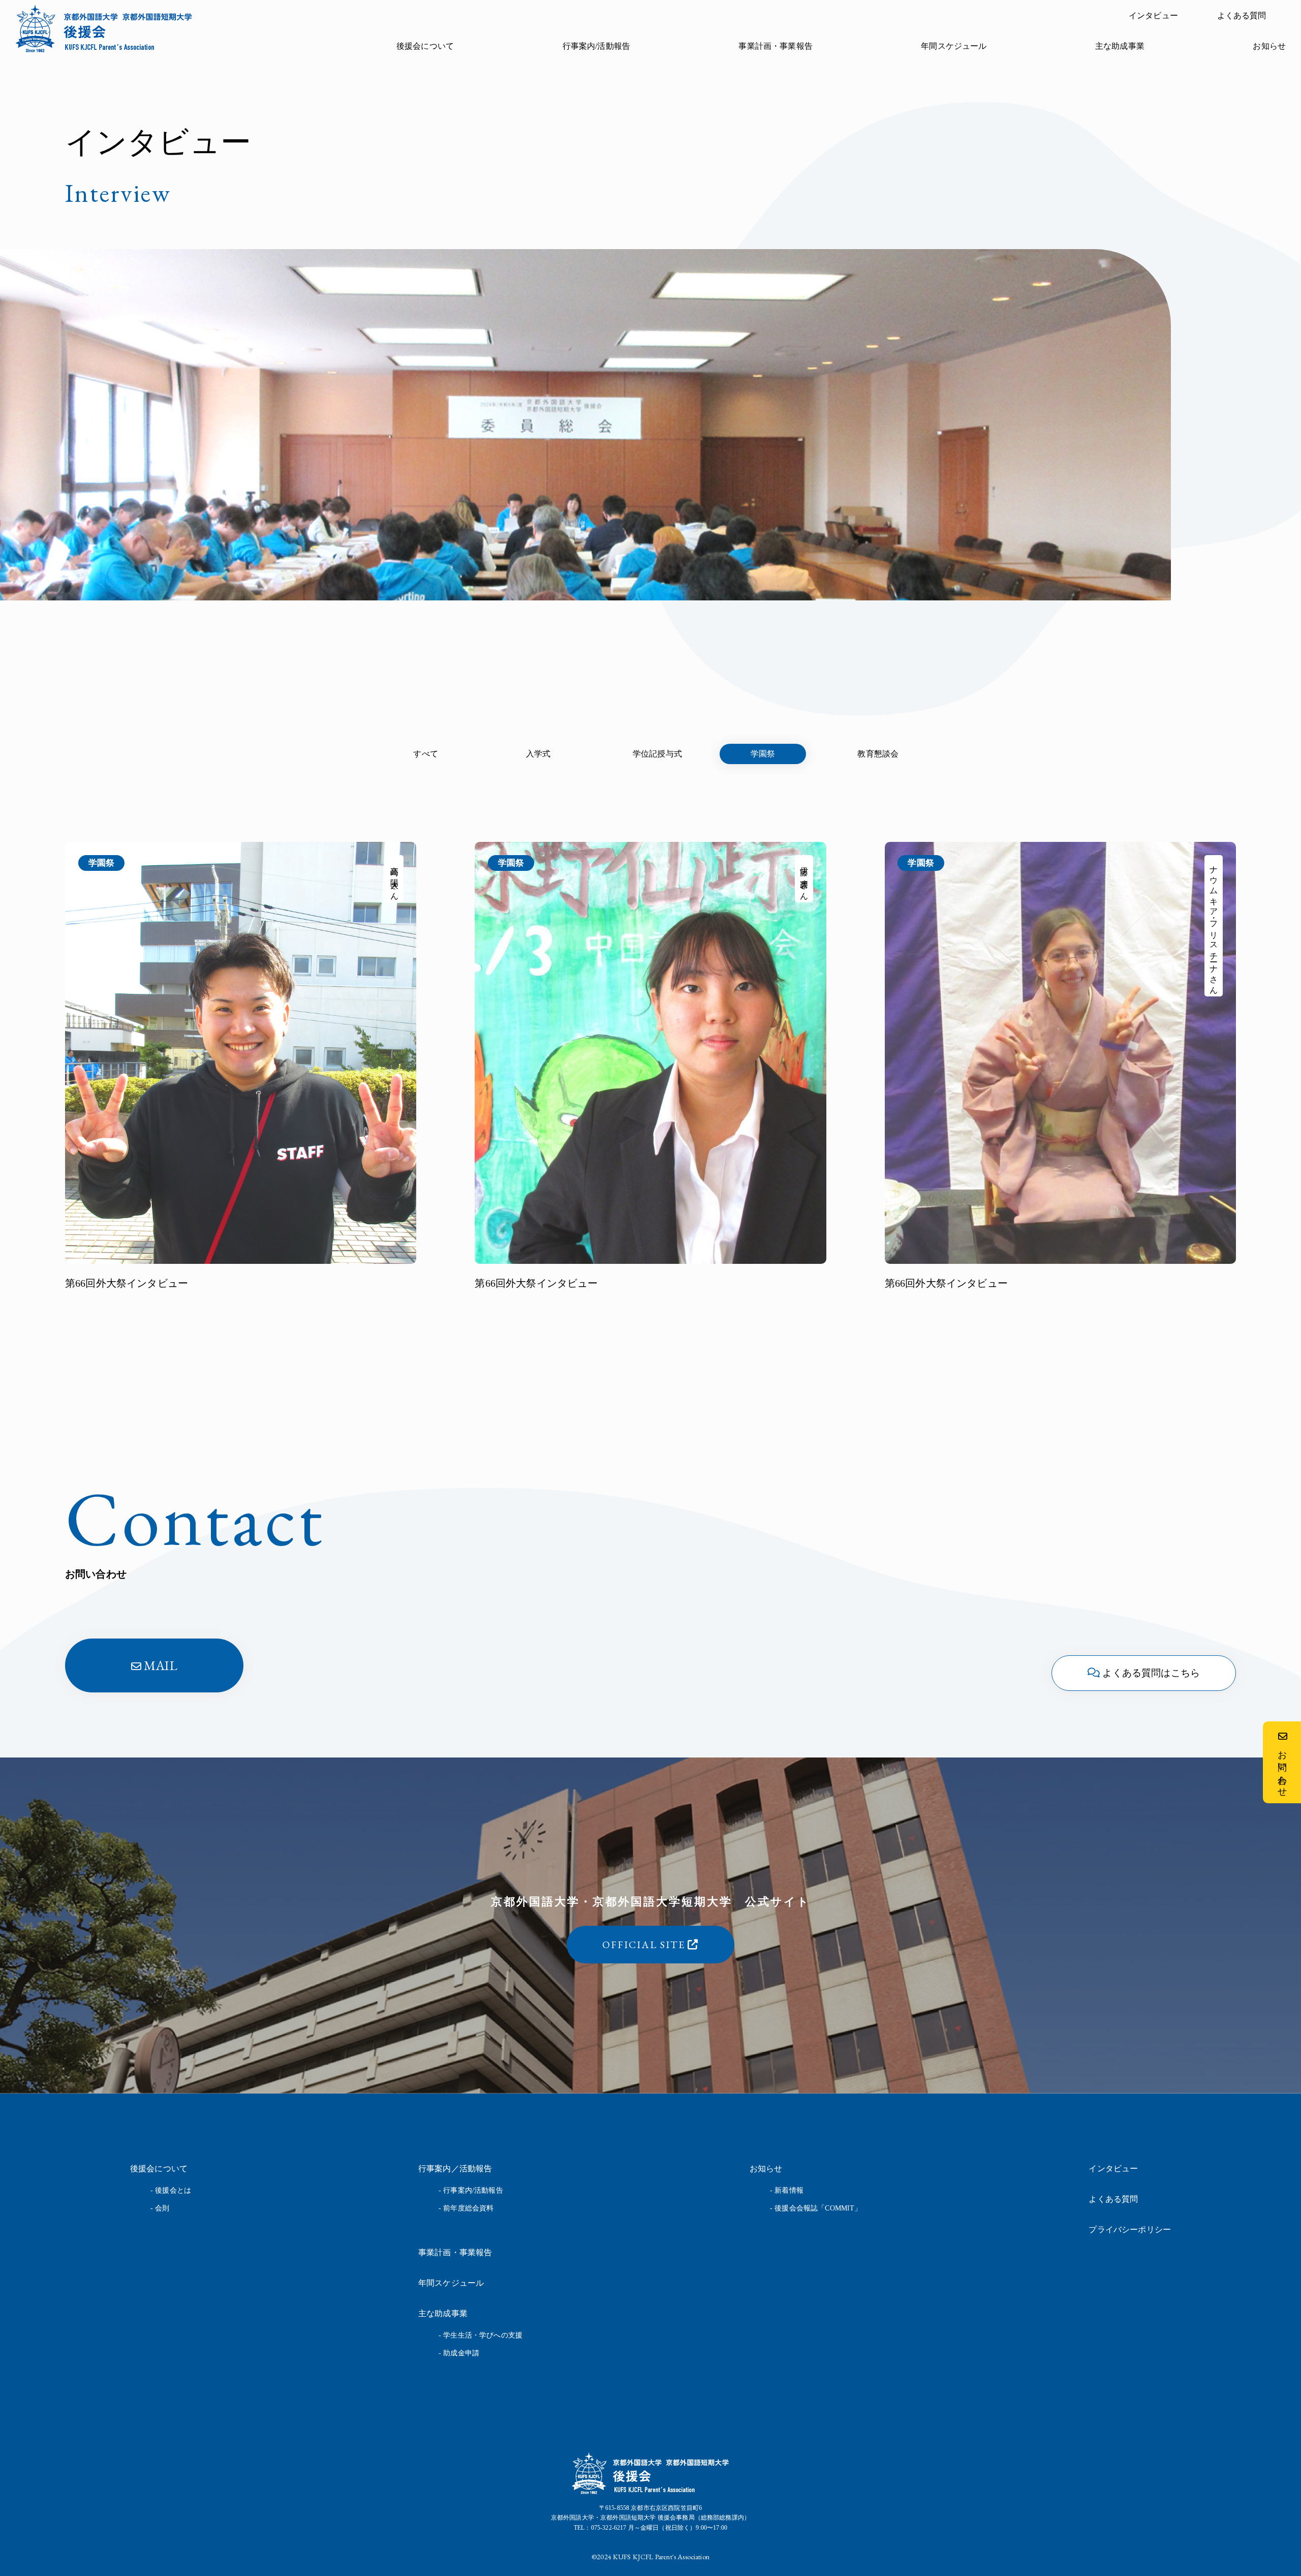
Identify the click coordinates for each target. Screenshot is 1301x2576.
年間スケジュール (954, 46)
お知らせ (1269, 46)
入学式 (538, 754)
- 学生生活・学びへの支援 (481, 2335)
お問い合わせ (1282, 1769)
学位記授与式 (657, 754)
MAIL (161, 1665)
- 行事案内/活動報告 (471, 2190)
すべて (425, 754)
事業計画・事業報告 (775, 46)
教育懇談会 (878, 754)
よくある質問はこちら (1151, 1673)
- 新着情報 (787, 2190)
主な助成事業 (1120, 46)
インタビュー (1153, 16)
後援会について (425, 46)
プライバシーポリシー (1130, 2230)
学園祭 (763, 754)
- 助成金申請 (459, 2353)
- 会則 (160, 2208)
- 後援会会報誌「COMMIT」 (816, 2208)
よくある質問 (1242, 16)
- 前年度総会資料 (466, 2208)
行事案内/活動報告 (596, 46)
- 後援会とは (171, 2190)
